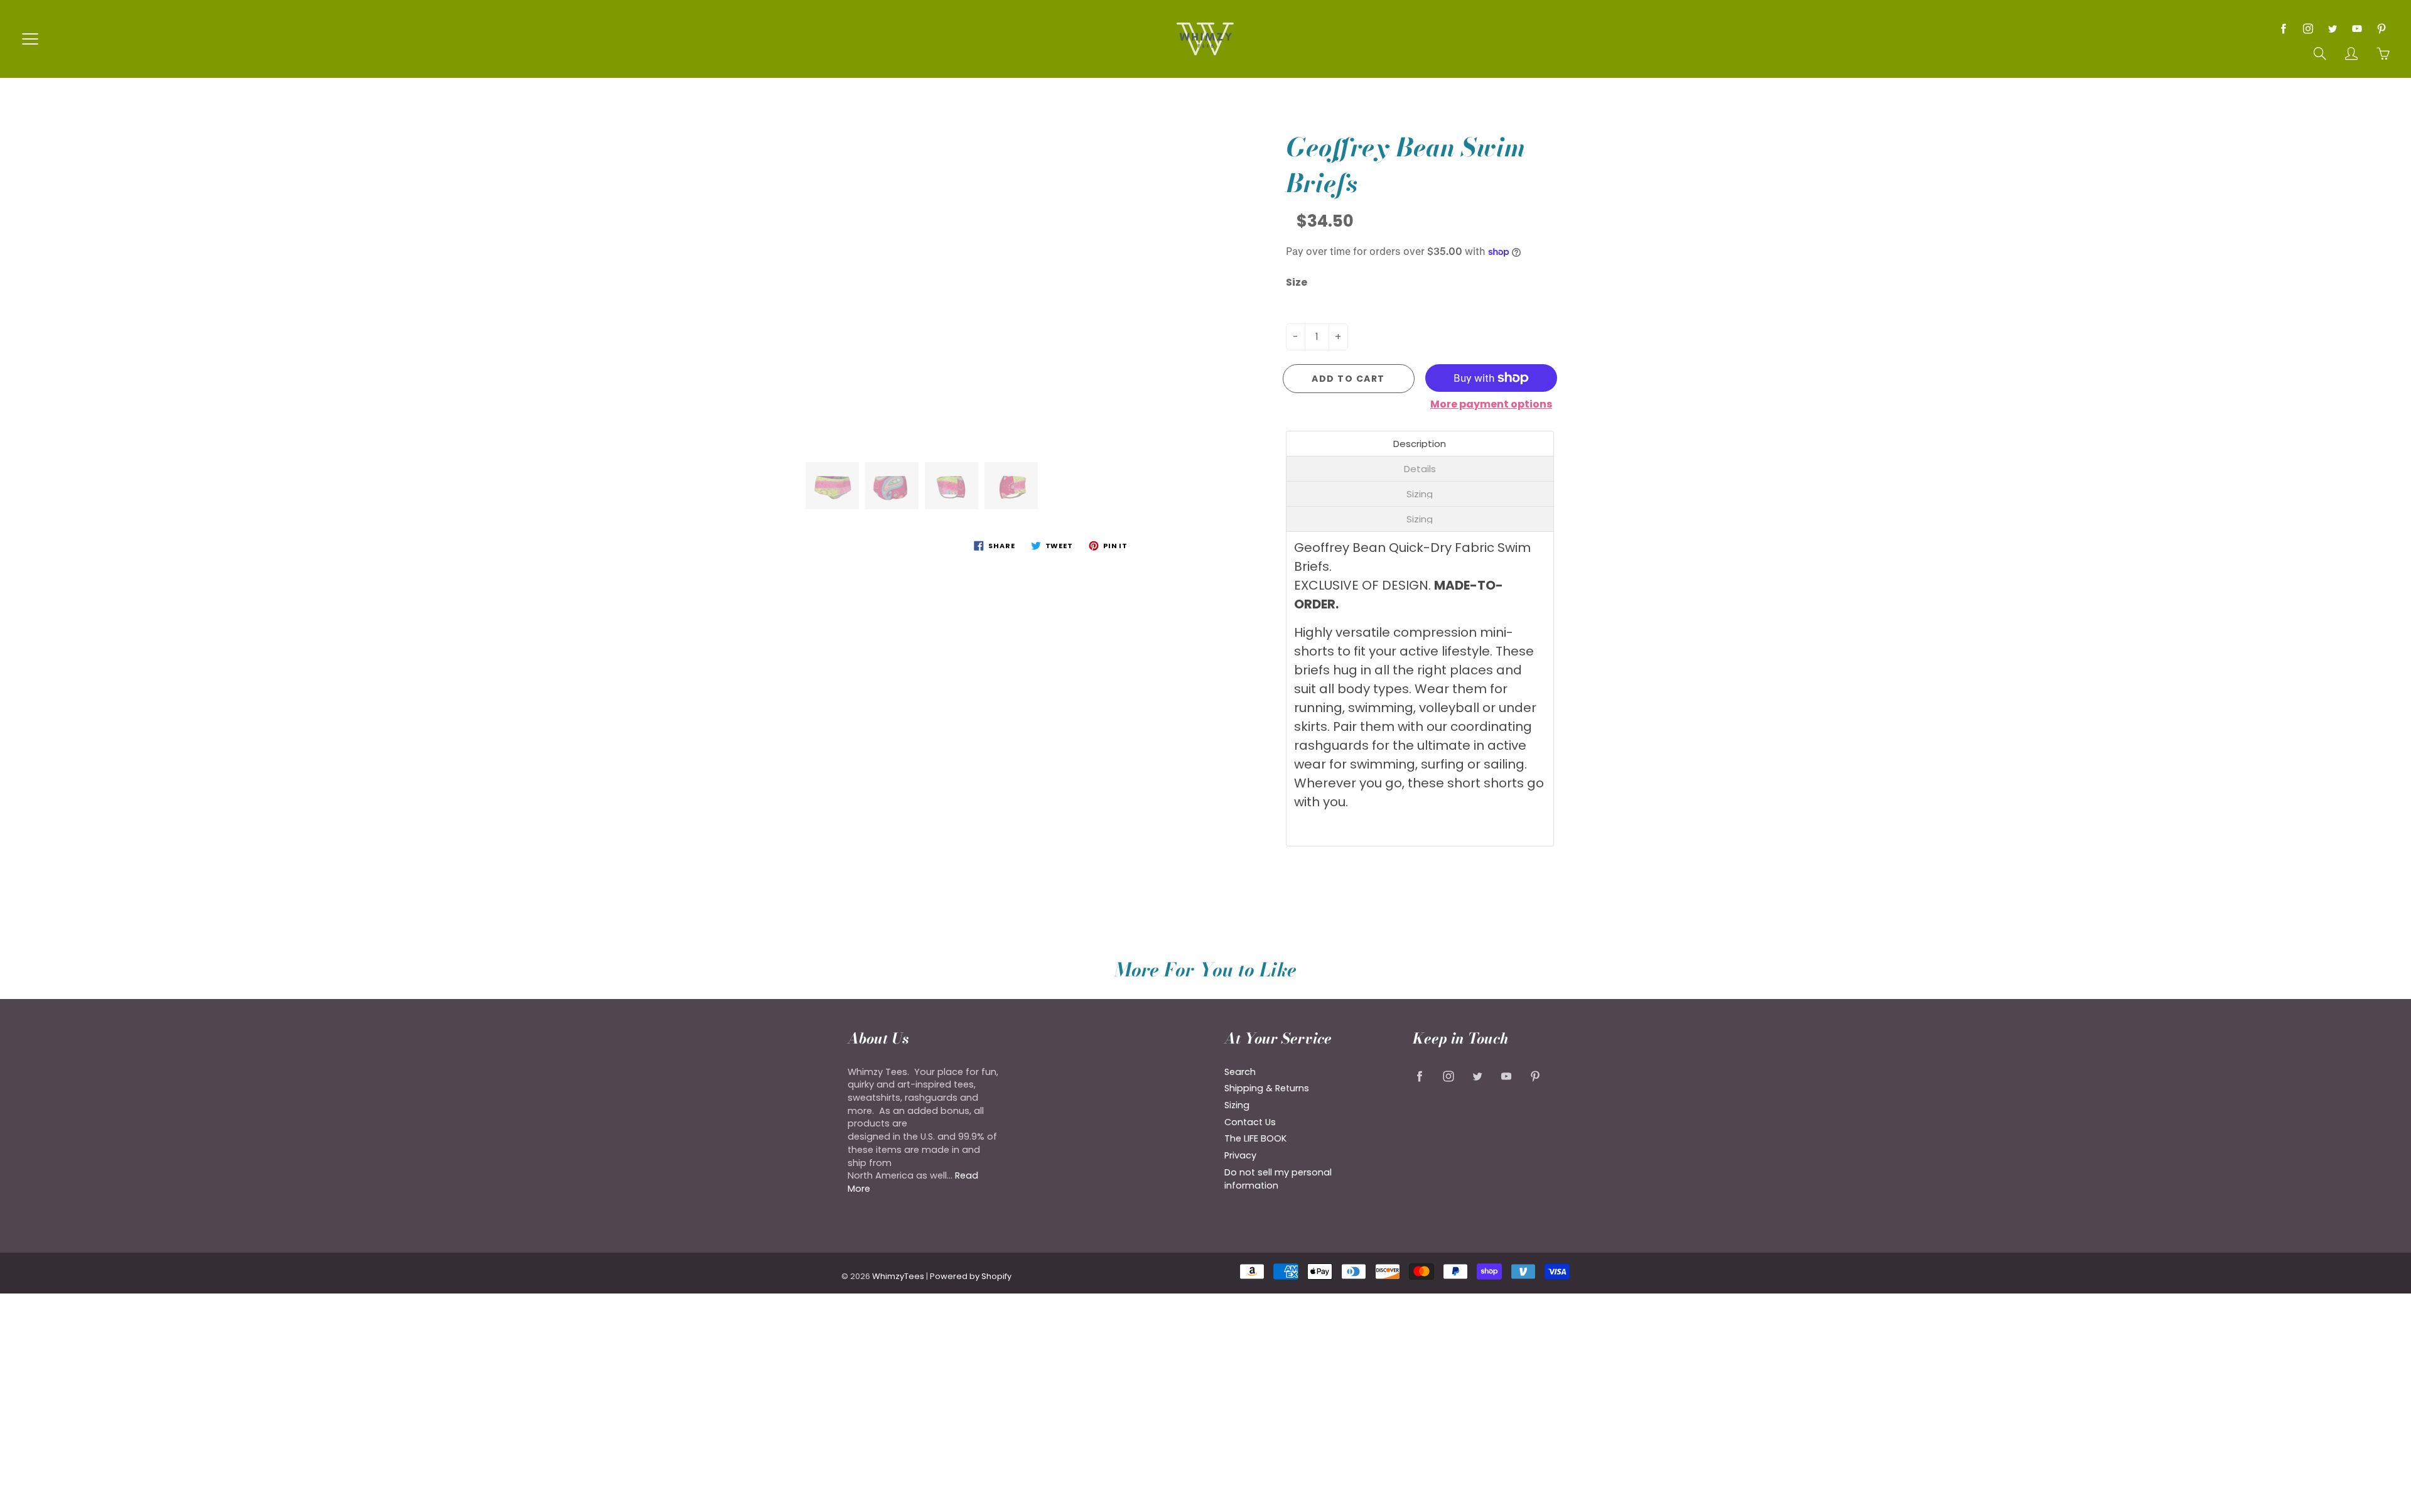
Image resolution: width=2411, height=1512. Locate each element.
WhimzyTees (898, 1276)
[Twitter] (2332, 29)
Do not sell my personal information (1278, 1179)
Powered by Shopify (971, 1276)
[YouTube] (2357, 29)
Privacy (1240, 1155)
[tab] (1420, 444)
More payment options (1491, 404)
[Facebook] (2283, 29)
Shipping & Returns (1267, 1088)
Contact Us (1250, 1122)
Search (1240, 1072)
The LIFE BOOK (1255, 1138)
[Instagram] (2308, 29)
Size (1297, 283)
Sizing (1237, 1105)
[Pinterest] (2381, 29)
